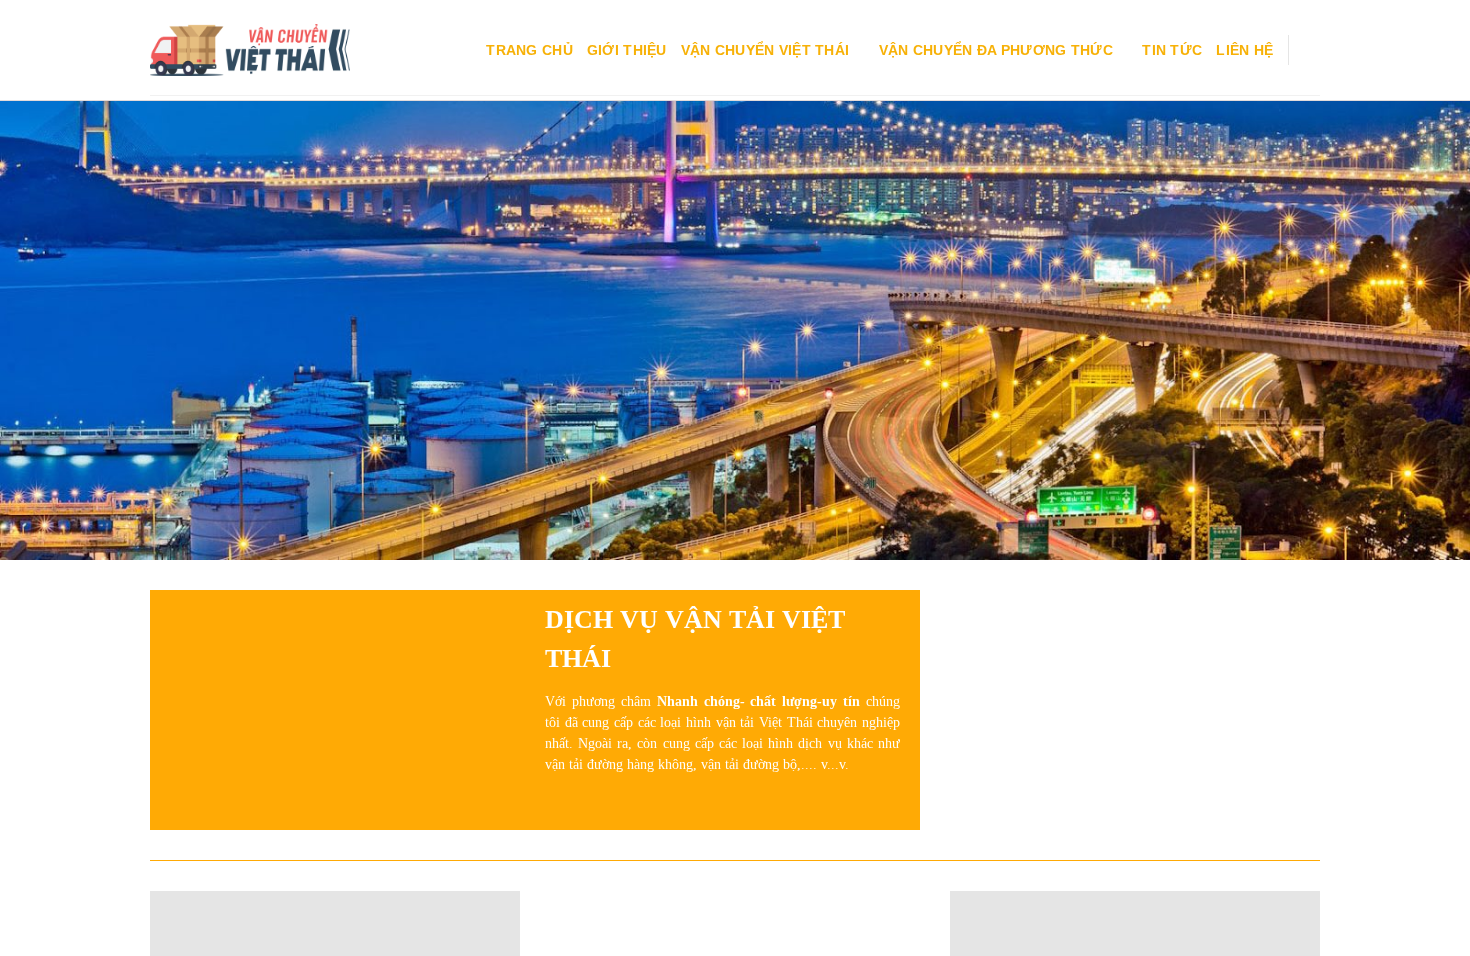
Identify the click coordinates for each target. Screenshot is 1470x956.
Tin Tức (1172, 50)
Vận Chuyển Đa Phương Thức (996, 50)
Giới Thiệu (627, 50)
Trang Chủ (529, 50)
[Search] (1311, 50)
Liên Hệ (1244, 50)
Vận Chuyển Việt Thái (765, 50)
